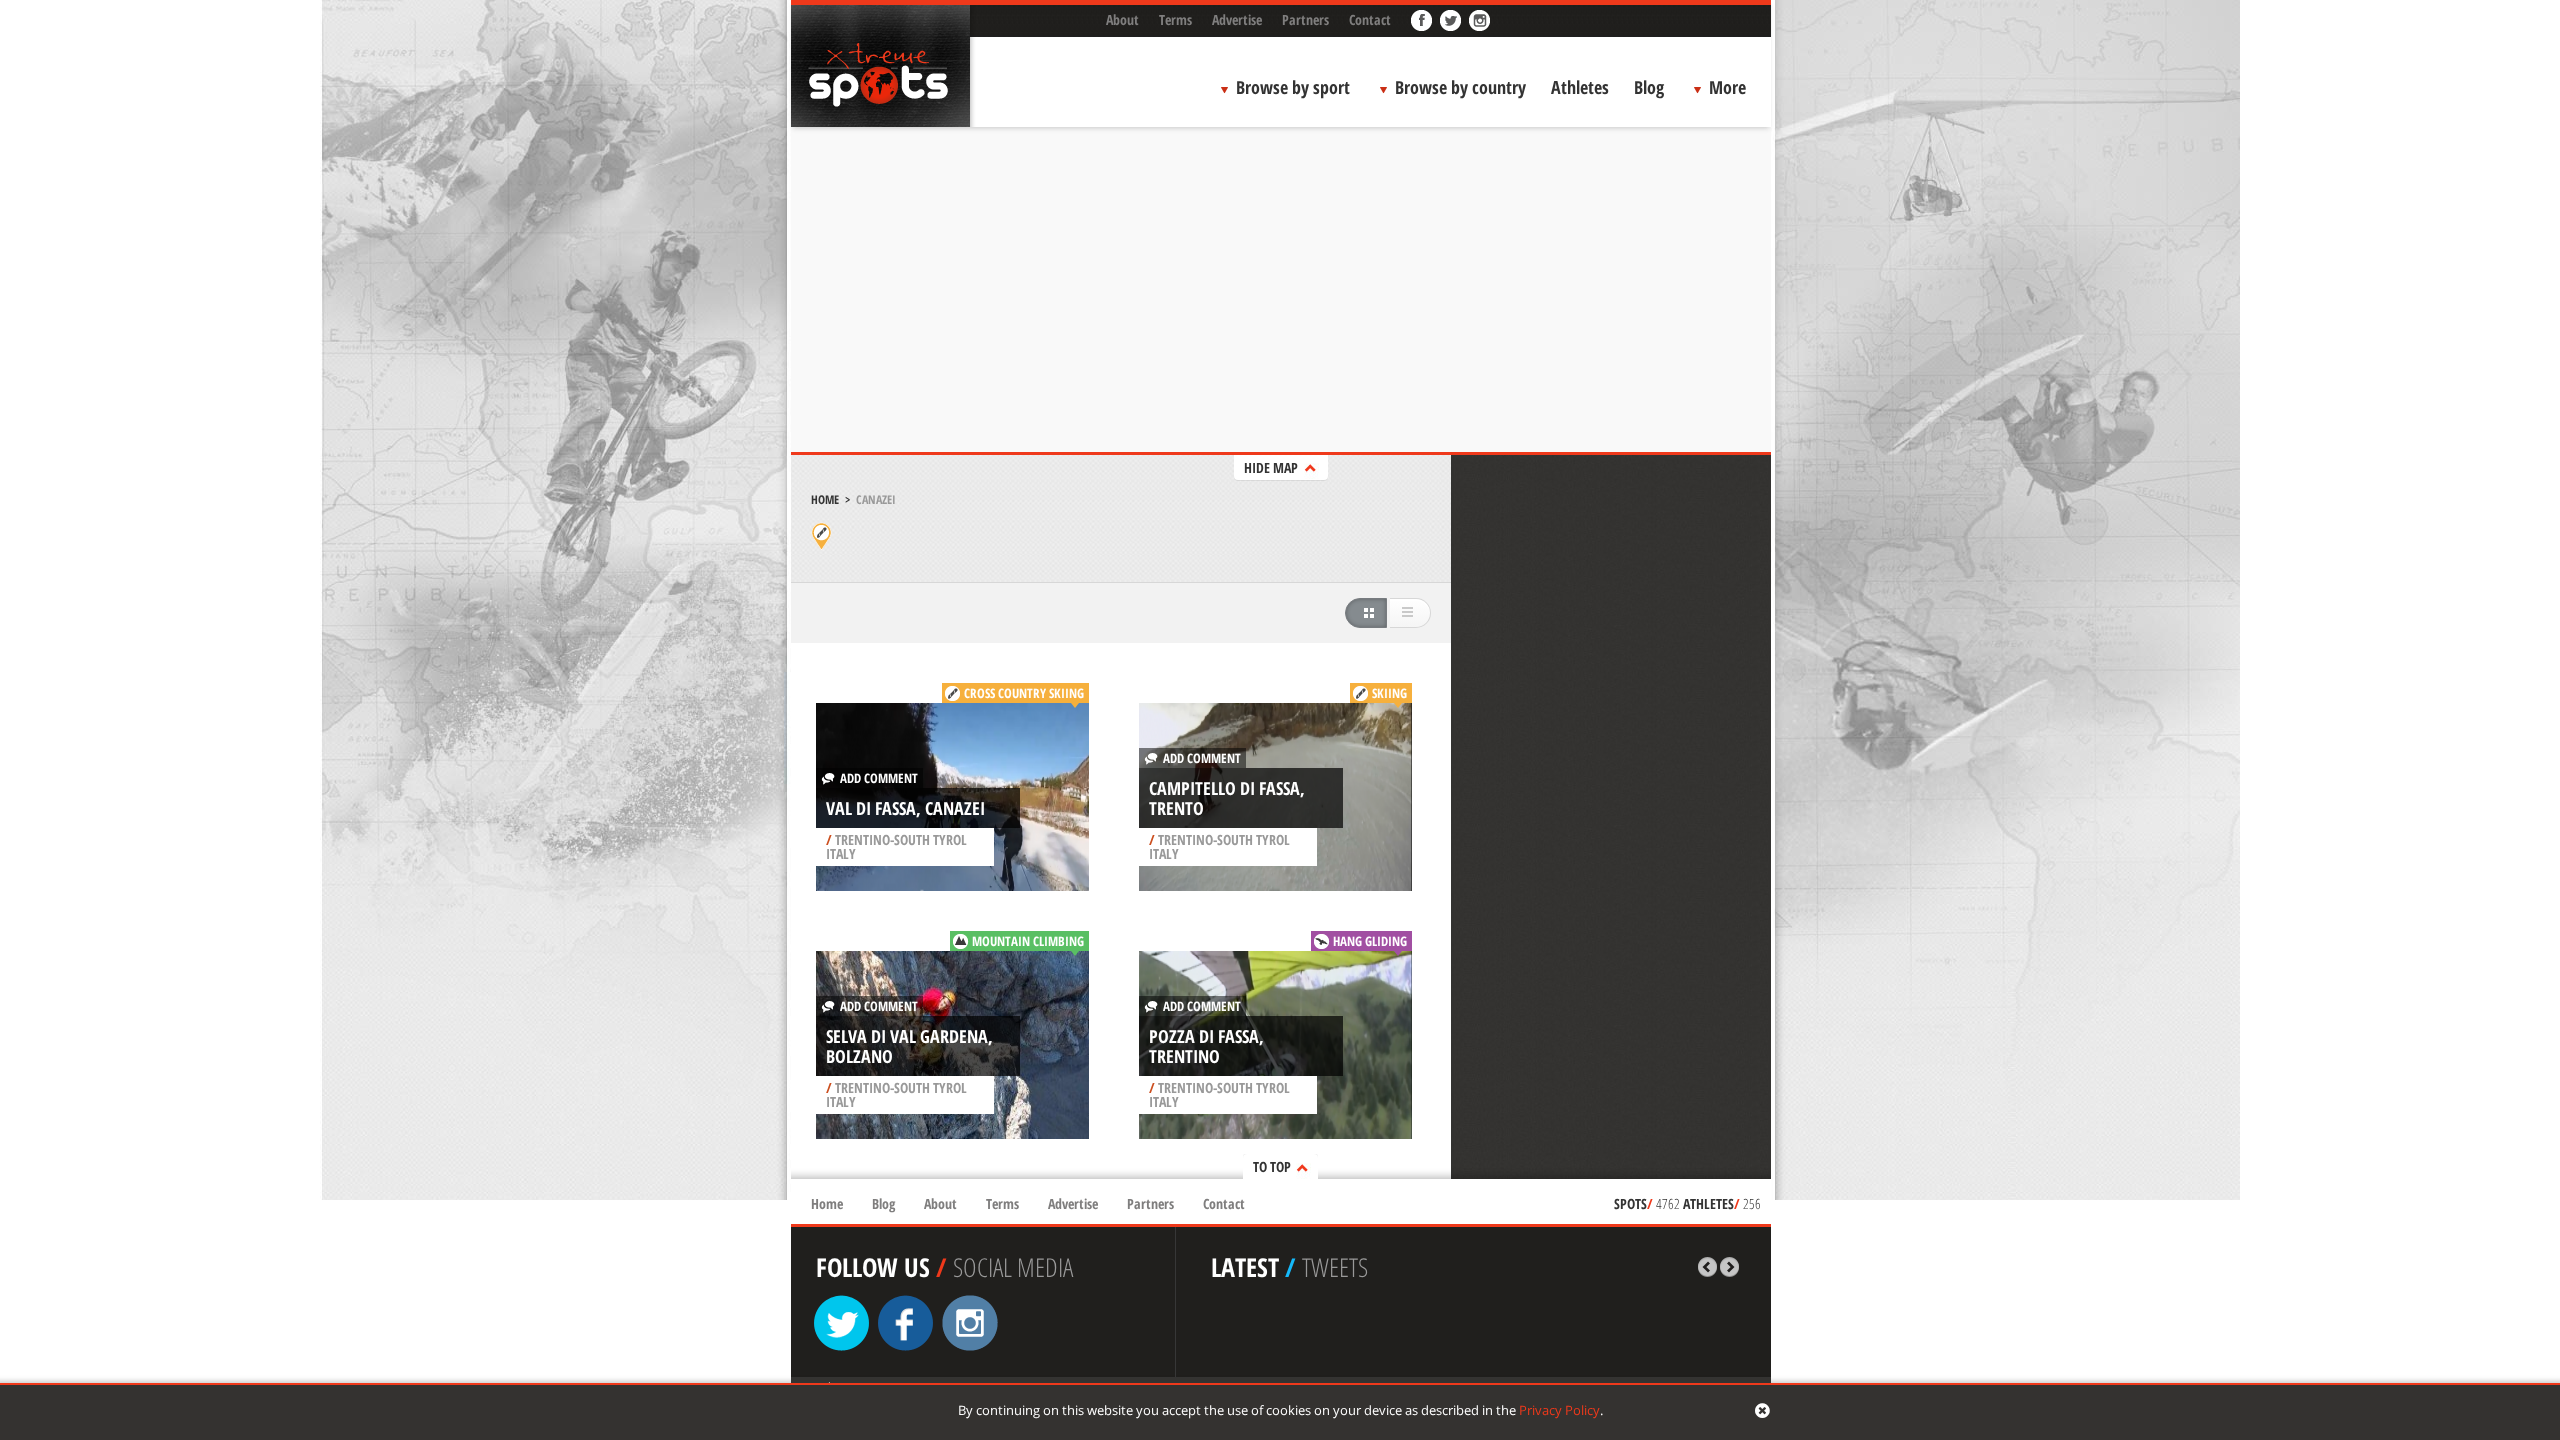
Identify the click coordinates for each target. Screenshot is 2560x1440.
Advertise (1237, 19)
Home (825, 499)
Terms (1175, 19)
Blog (1649, 87)
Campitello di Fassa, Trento (1227, 798)
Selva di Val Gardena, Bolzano (909, 1046)
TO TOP (1272, 1166)
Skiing (1389, 693)
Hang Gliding (1370, 941)
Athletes (1580, 87)
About (1122, 19)
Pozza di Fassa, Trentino (1206, 1046)
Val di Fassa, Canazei (905, 808)
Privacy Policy (1559, 1410)
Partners (1305, 19)
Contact (1370, 19)
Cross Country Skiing (1024, 693)
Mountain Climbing (1028, 941)
